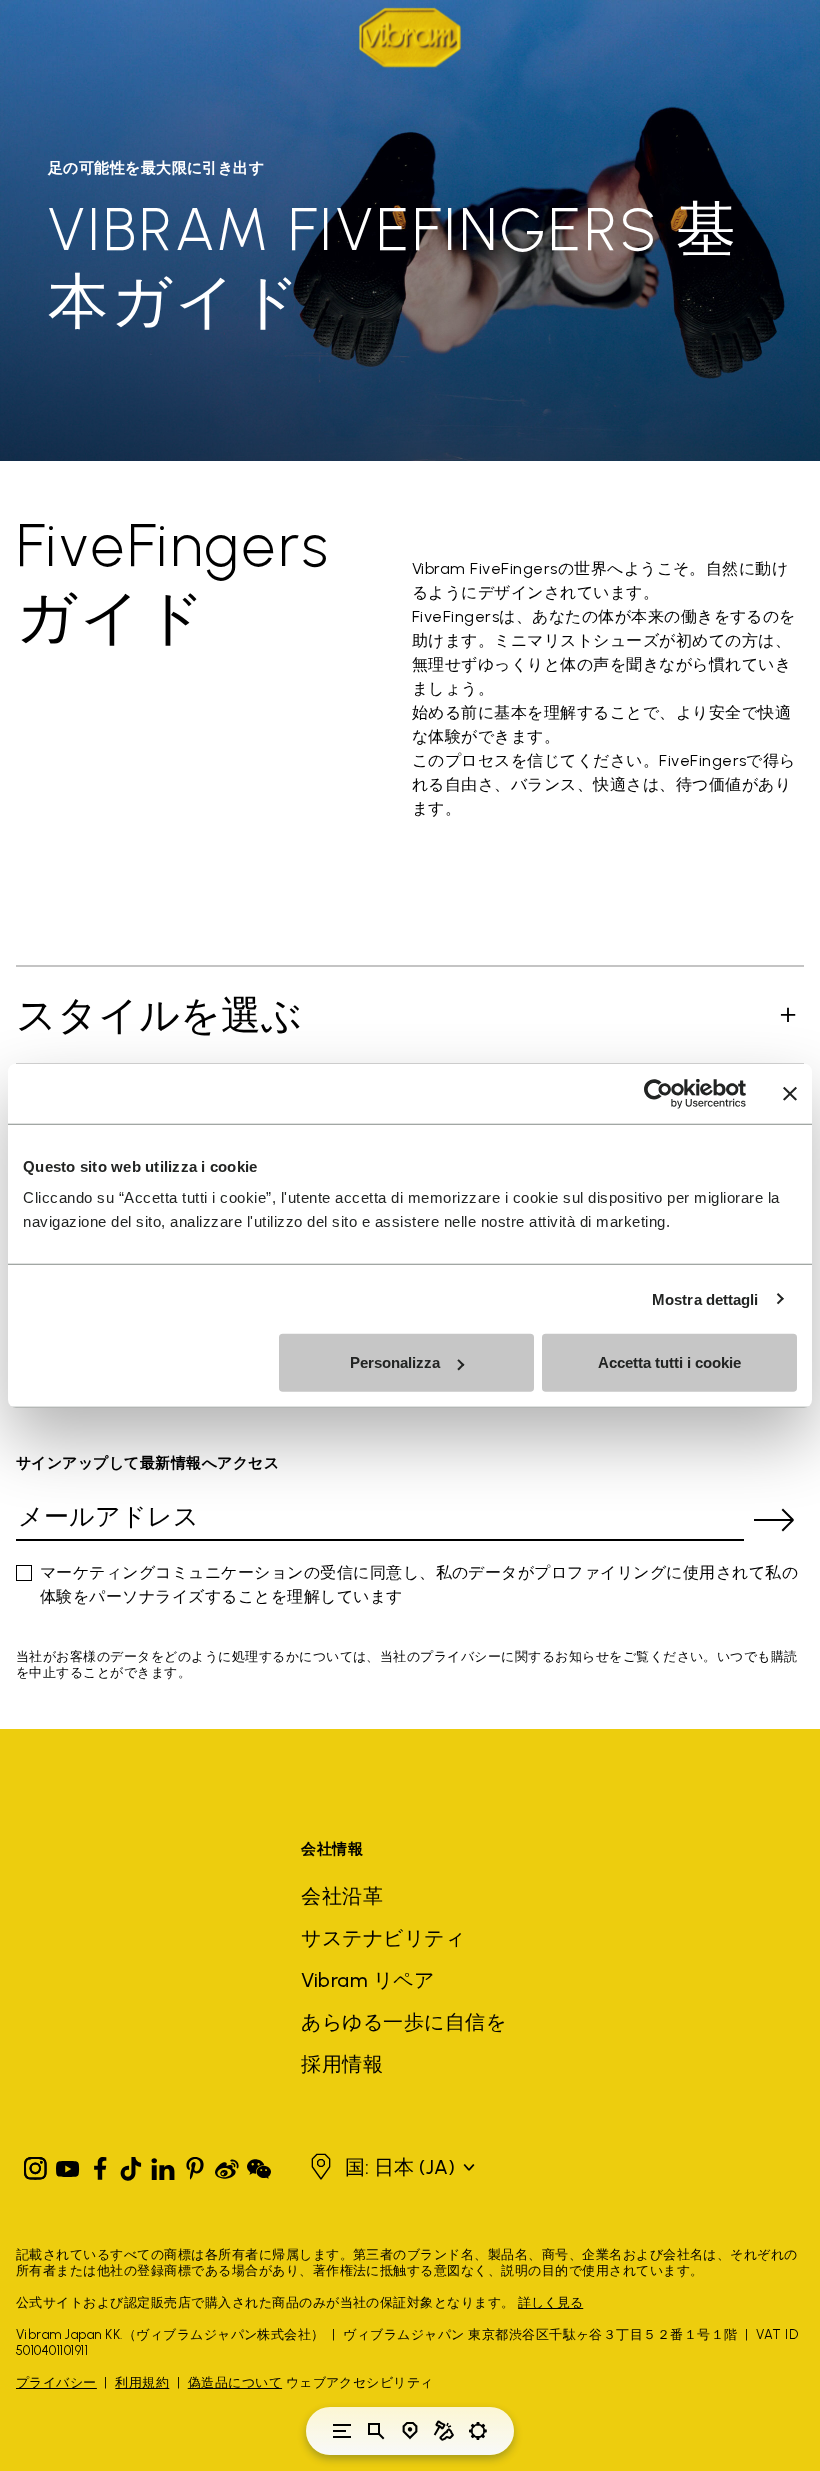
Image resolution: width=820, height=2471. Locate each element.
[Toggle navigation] (342, 2431)
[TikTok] (131, 2164)
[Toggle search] (376, 2431)
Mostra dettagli (705, 1298)
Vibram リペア (367, 1980)
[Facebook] (100, 2164)
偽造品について (235, 2382)
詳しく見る (550, 2302)
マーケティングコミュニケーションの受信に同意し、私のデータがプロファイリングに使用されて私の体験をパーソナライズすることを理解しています (419, 1584)
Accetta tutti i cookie (669, 1362)
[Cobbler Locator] (444, 2431)
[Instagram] (36, 2164)
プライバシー (56, 2382)
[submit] (774, 1520)
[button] (403, 2167)
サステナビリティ (383, 1938)
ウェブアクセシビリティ (360, 2382)
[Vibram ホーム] (410, 37)
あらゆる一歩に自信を (403, 2022)
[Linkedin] (163, 2164)
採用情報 (342, 2064)
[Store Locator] (410, 2431)
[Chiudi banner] (790, 1093)
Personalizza (395, 1362)
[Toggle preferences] (478, 2431)
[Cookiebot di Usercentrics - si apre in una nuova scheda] (658, 1093)
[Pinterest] (195, 2164)
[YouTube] (68, 2164)
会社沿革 (342, 1896)
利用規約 (142, 2382)
